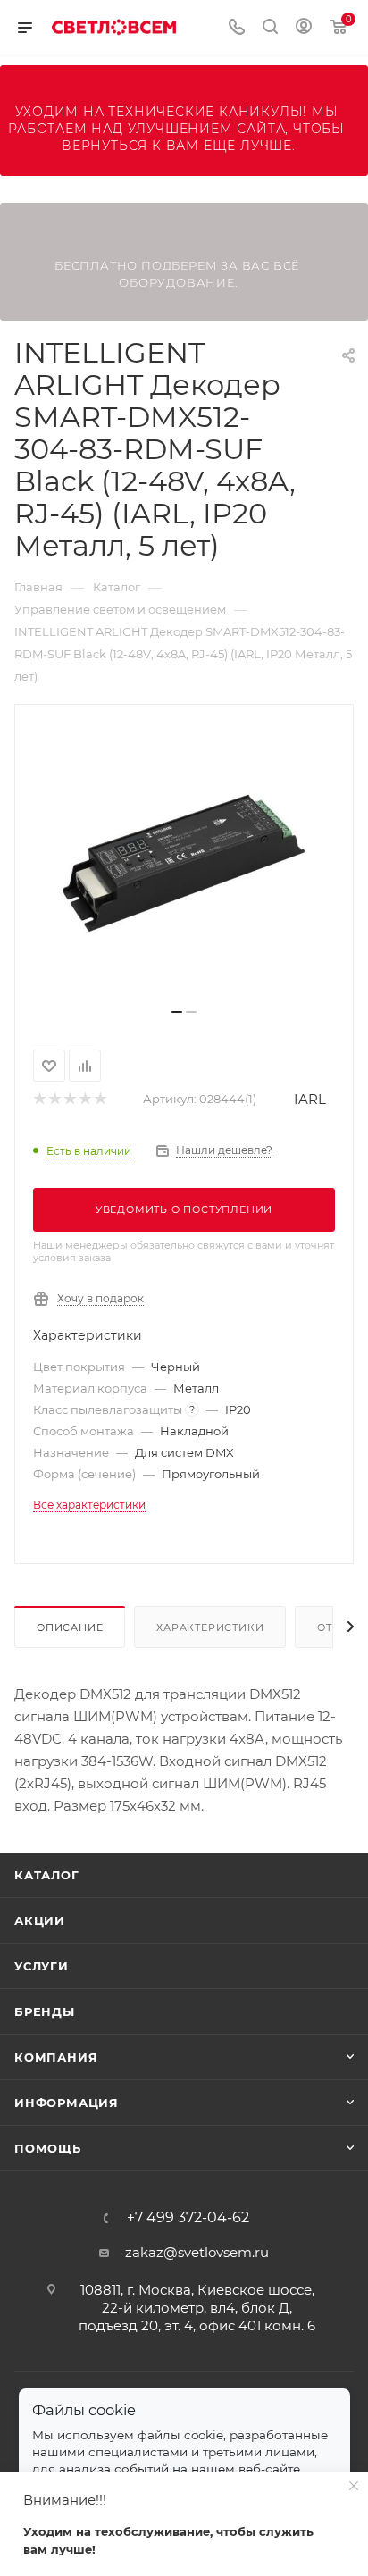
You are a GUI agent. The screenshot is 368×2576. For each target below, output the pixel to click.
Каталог (47, 1875)
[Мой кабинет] (304, 28)
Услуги (42, 1966)
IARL (310, 1099)
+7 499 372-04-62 (188, 2218)
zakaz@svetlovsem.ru (197, 2252)
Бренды (45, 2011)
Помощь (48, 2148)
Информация (67, 2103)
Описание (70, 1627)
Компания (56, 2057)
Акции (40, 1920)
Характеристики (210, 1627)
